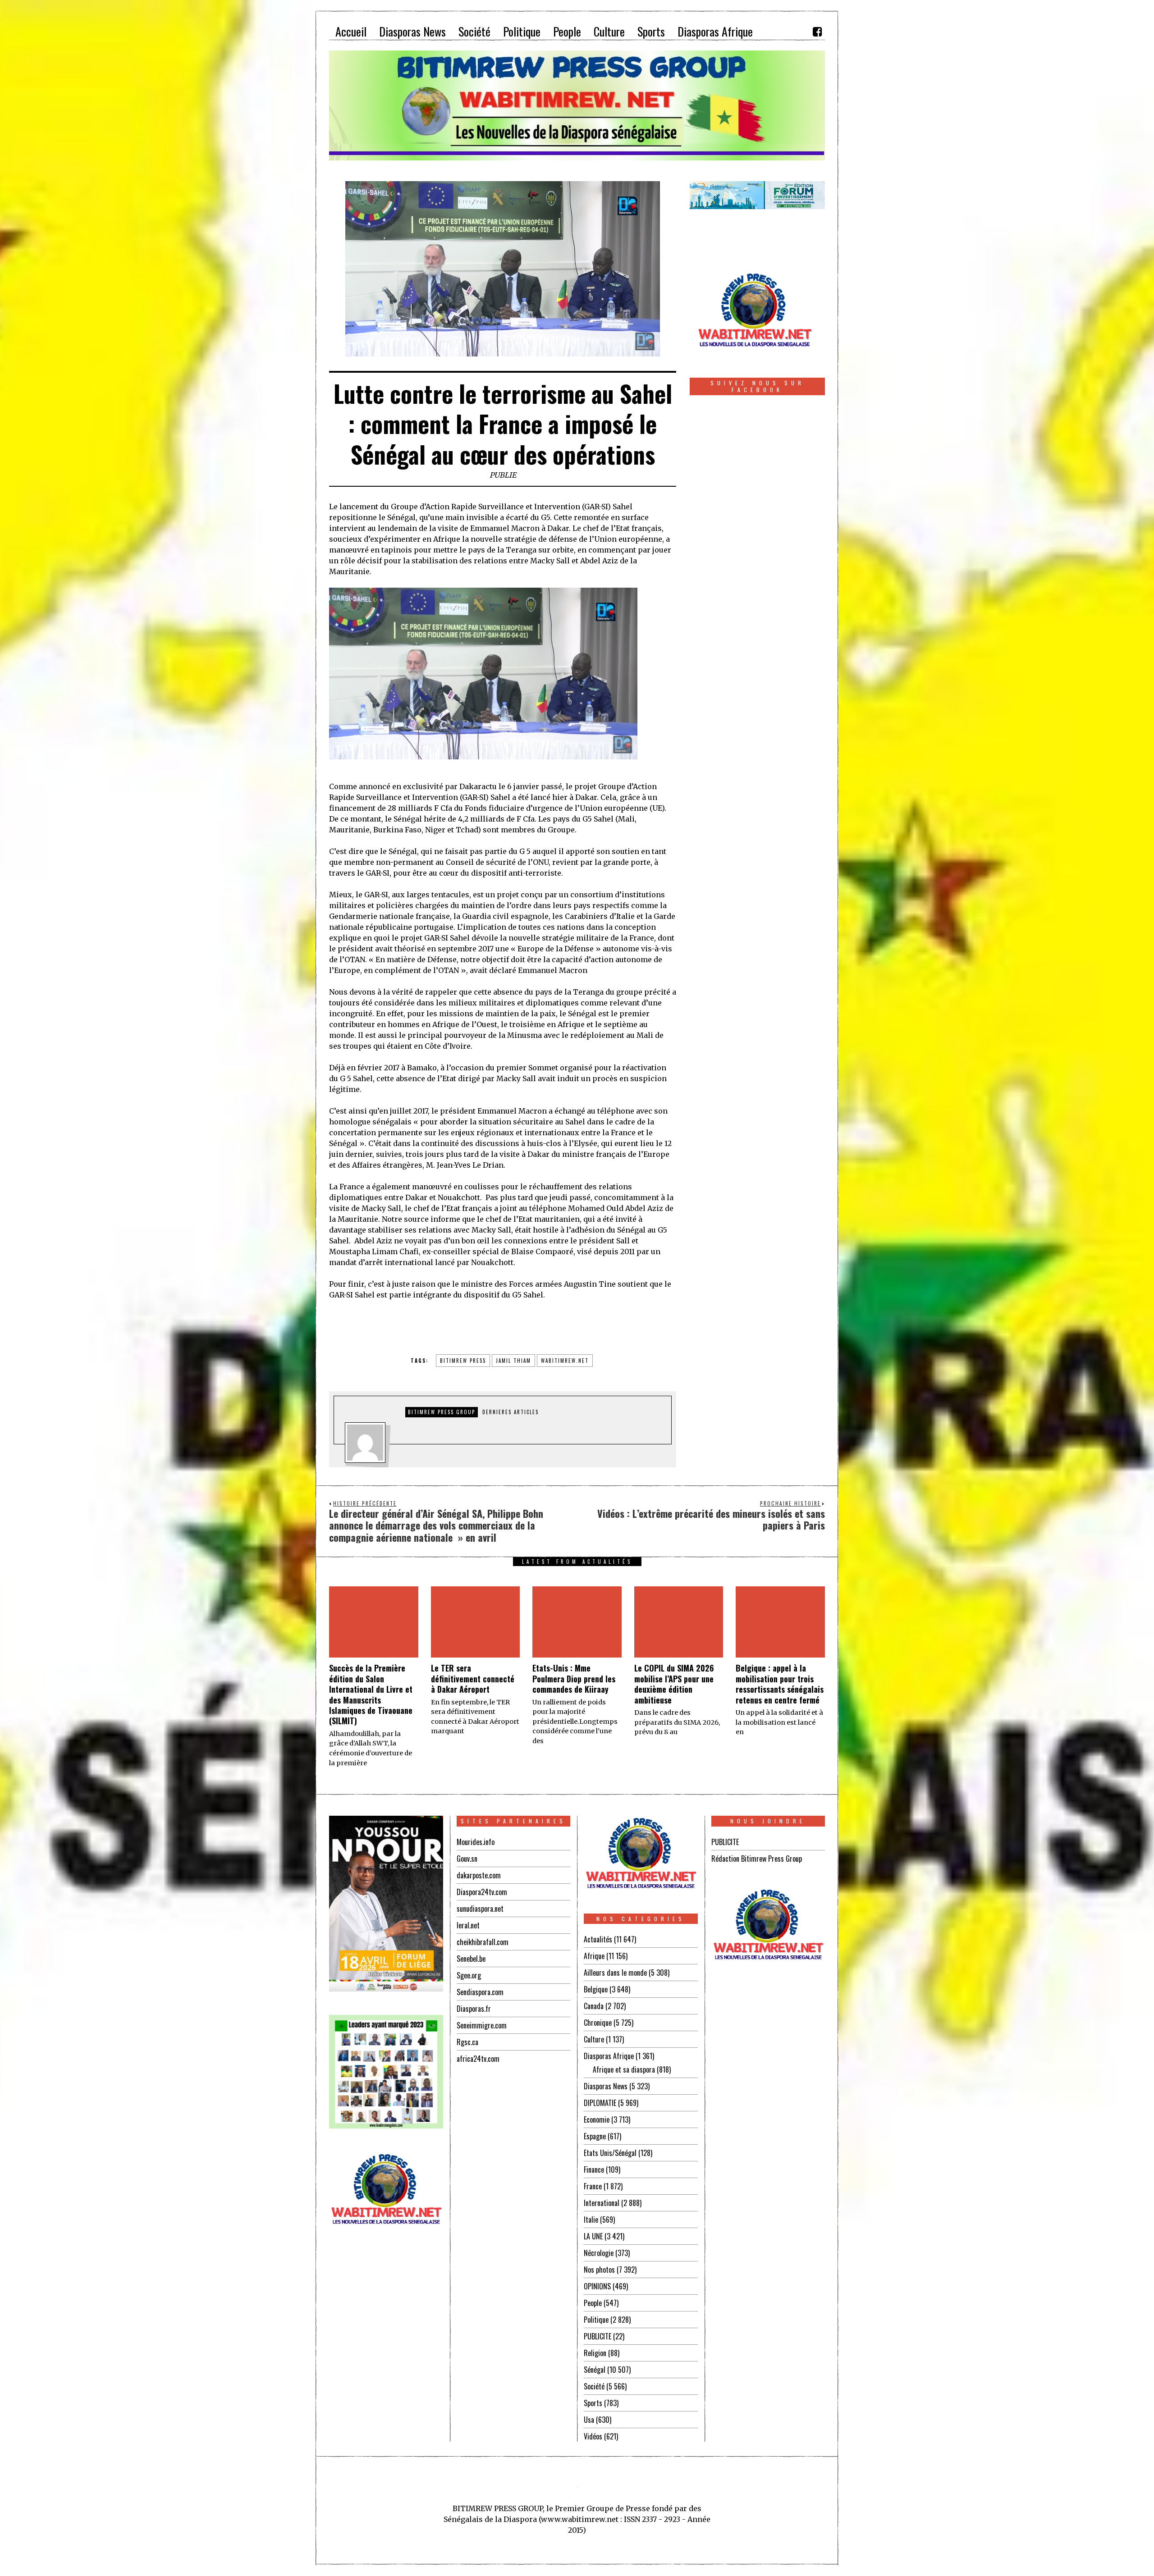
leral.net (468, 1925)
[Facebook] (817, 32)
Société (594, 2386)
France (593, 2186)
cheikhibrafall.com (483, 1942)
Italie (591, 2220)
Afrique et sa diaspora (624, 2069)
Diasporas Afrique (609, 2056)
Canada (594, 2006)
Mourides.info (476, 1842)
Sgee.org (469, 1975)
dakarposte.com (479, 1875)
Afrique (594, 1956)
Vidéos (593, 2436)
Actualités (598, 1939)
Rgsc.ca (467, 2042)
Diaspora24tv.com (482, 1892)
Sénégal (595, 2370)
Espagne (595, 2136)
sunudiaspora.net (480, 1909)
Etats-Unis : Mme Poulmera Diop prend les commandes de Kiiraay (574, 1679)
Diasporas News (606, 2086)
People (593, 2303)
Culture (594, 2039)
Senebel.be (471, 1959)
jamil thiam (513, 1361)
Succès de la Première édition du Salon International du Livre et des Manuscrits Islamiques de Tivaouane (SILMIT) (371, 1694)
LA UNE (593, 2236)
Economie (597, 2119)
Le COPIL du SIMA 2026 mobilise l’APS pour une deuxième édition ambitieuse (674, 1684)
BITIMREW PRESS (463, 1361)
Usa (589, 2420)
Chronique (598, 2023)
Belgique (596, 1989)
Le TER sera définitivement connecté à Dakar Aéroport (473, 1679)
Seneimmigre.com (482, 2025)
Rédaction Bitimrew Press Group (757, 1859)
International (602, 2203)
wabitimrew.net (565, 1361)
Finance (594, 2170)
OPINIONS (597, 2286)
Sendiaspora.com (480, 1992)
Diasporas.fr (474, 2009)
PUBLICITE (598, 2336)
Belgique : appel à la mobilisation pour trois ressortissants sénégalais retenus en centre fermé (780, 1684)
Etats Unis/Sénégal (610, 2153)
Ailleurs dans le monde (615, 1973)
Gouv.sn (467, 1859)
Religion (595, 2353)
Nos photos (599, 2270)
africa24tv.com (478, 2059)
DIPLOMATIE (600, 2103)
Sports (593, 2403)
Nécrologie (599, 2253)
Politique (596, 2320)
